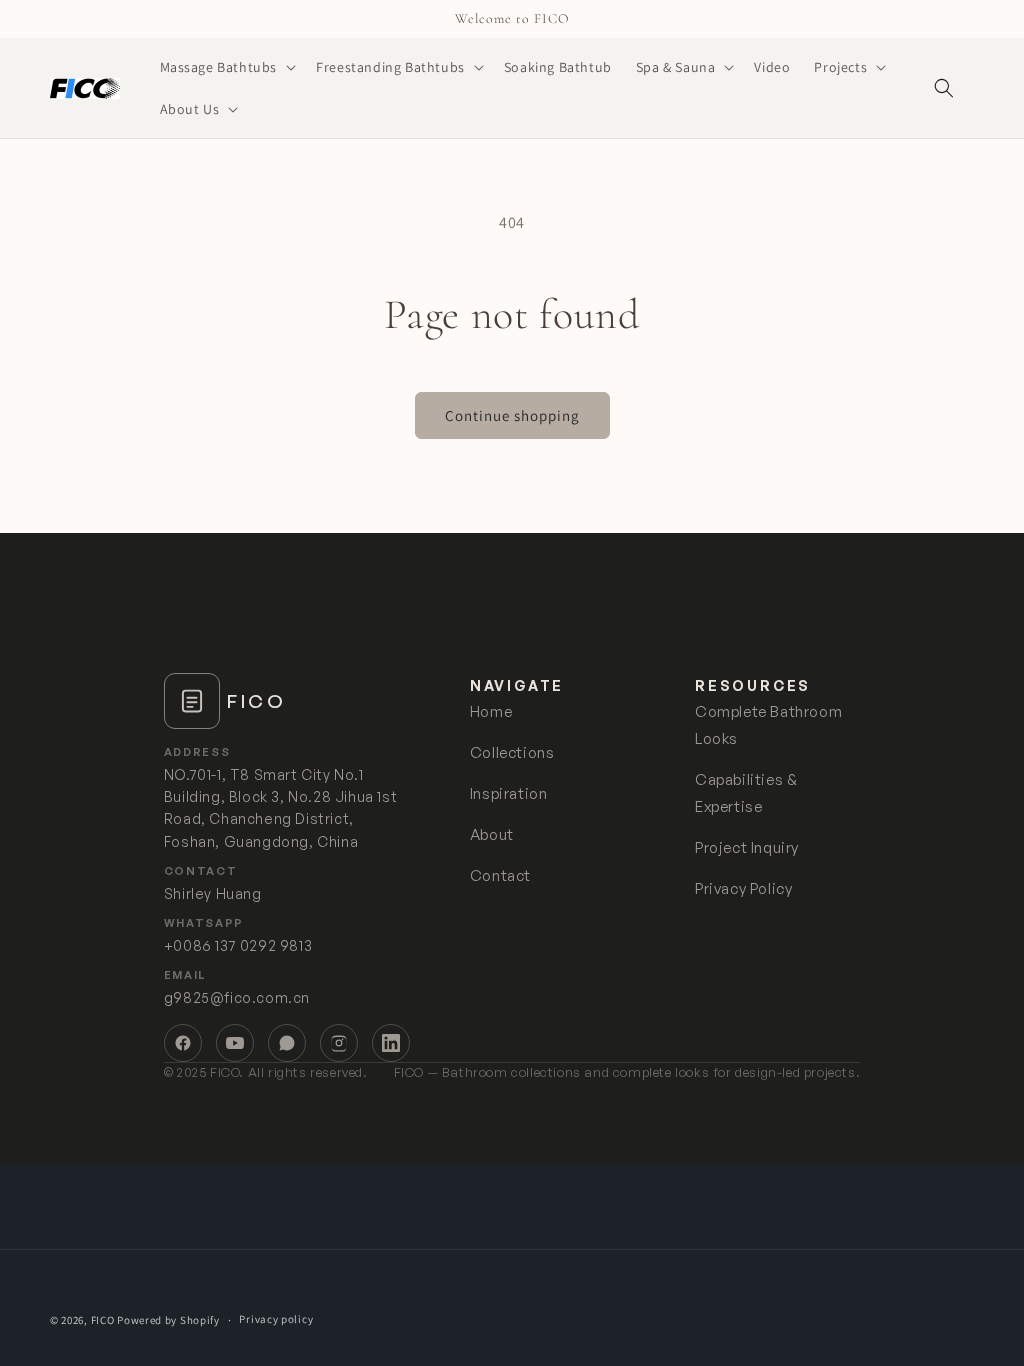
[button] (226, 67)
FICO (103, 1320)
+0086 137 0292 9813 (238, 945)
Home (491, 711)
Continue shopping (512, 415)
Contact (500, 875)
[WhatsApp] (287, 1043)
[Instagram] (339, 1043)
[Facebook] (183, 1043)
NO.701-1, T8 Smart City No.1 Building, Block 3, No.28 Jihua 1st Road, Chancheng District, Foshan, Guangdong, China (280, 808)
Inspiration (509, 793)
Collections (512, 752)
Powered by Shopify (168, 1320)
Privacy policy (276, 1319)
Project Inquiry (747, 847)
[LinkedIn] (391, 1043)
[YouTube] (235, 1043)
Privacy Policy (743, 888)
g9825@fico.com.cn (237, 997)
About (492, 834)
